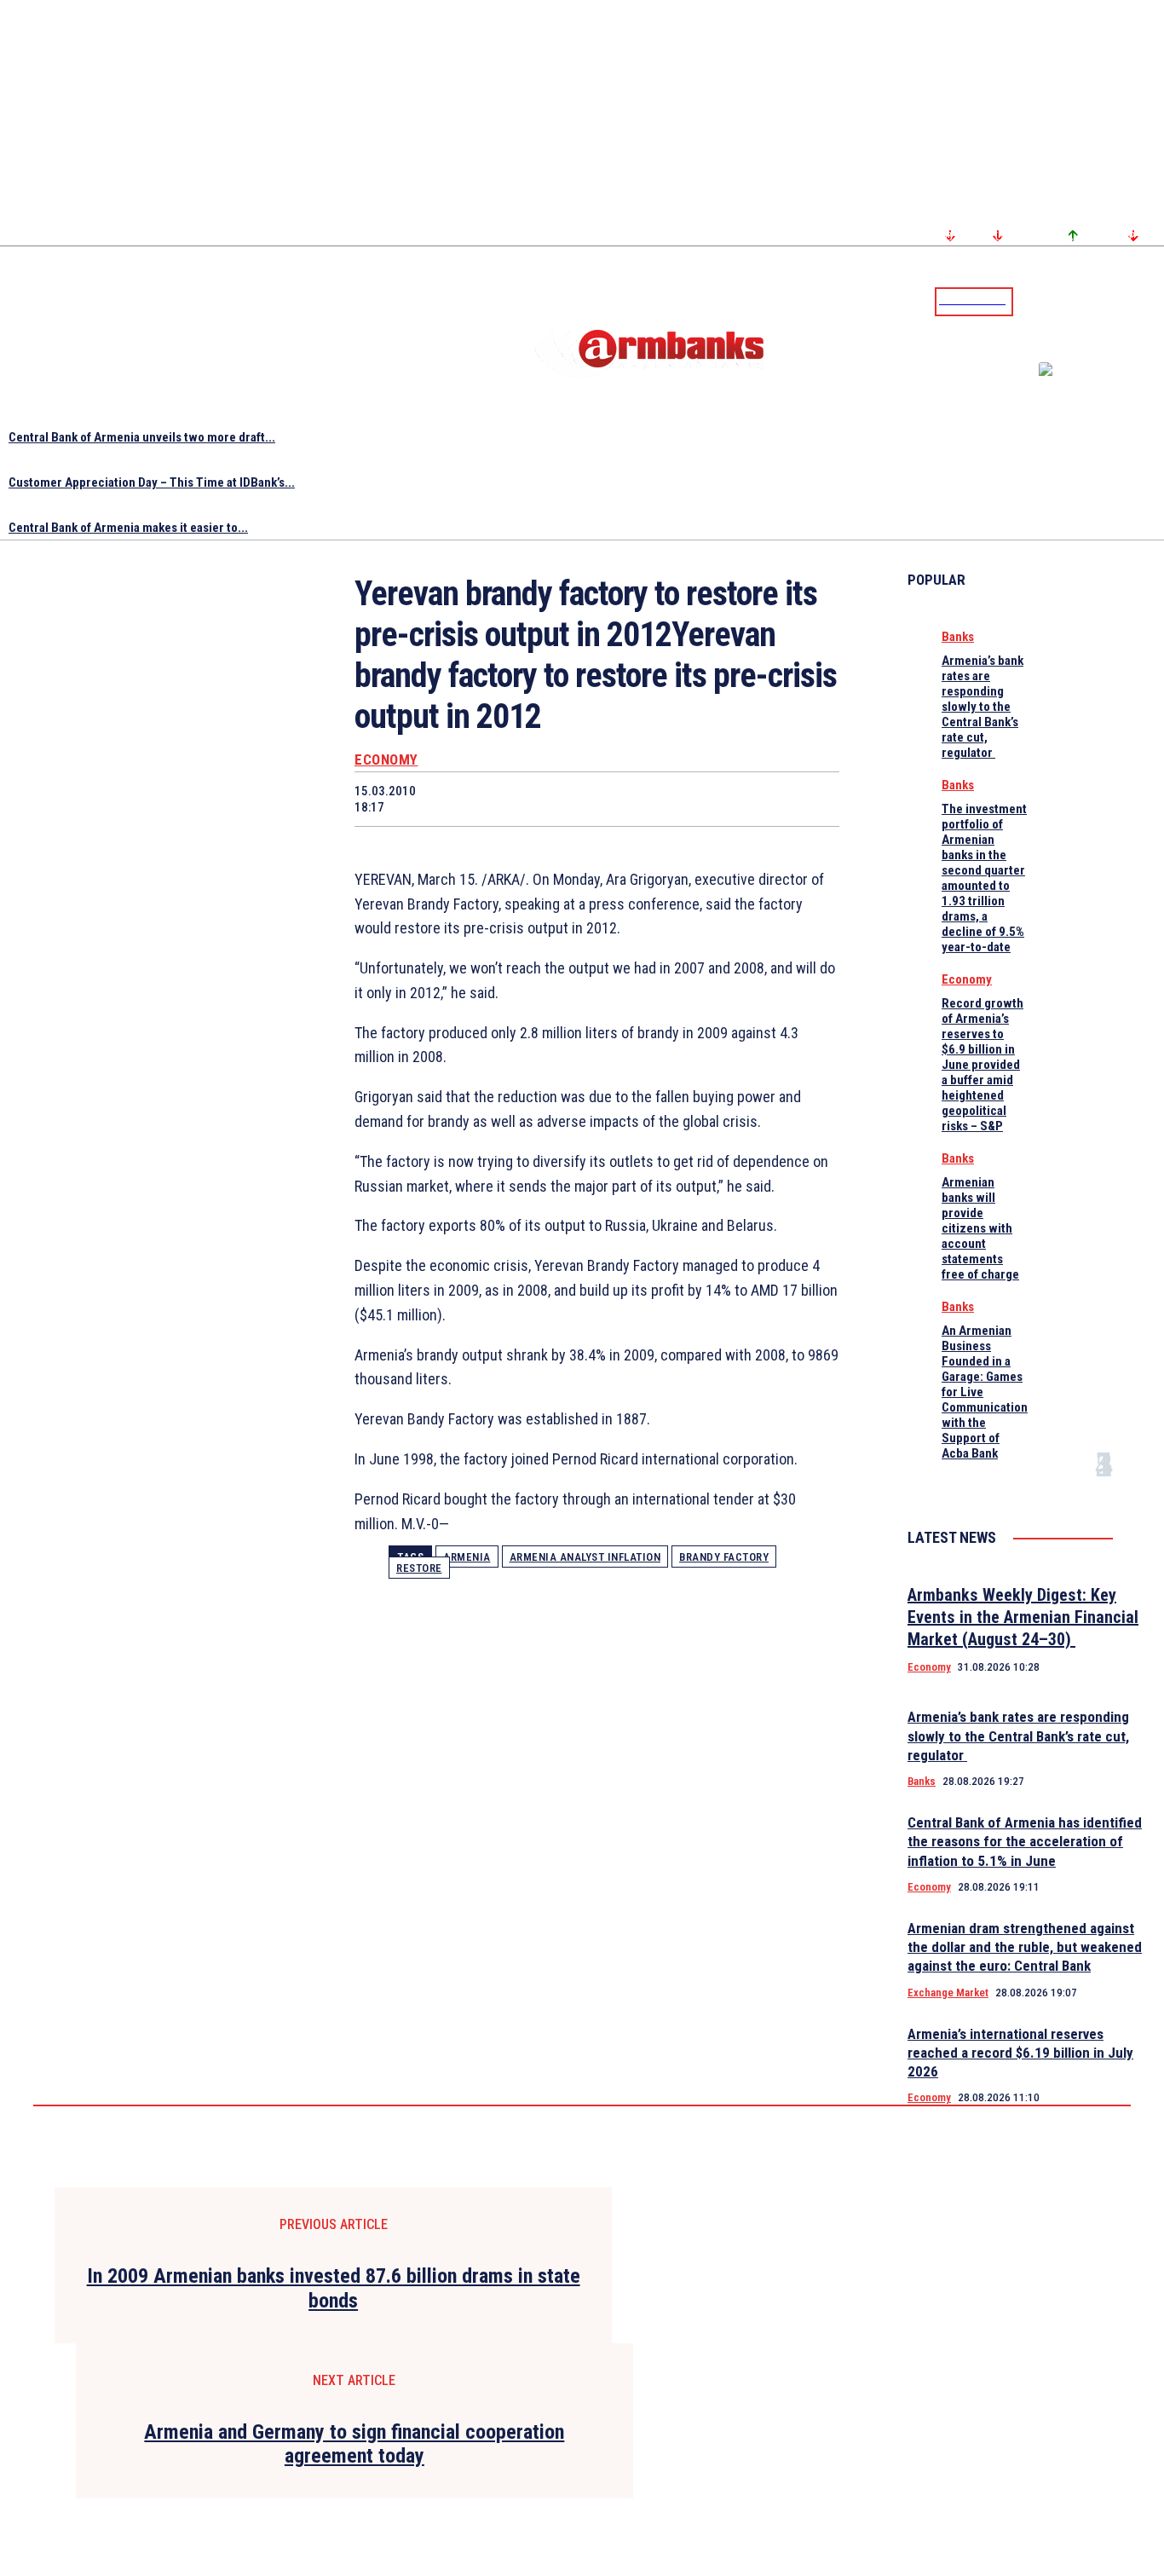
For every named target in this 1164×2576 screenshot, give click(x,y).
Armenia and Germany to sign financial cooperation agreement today (354, 2444)
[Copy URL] (748, 799)
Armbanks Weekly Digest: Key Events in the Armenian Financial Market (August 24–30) (1023, 1617)
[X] (505, 799)
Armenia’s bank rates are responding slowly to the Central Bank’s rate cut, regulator (982, 707)
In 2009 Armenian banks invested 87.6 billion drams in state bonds (334, 2288)
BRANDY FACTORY (724, 1557)
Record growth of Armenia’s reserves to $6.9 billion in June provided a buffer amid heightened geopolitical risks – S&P (982, 1065)
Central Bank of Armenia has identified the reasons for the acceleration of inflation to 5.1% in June (1025, 1841)
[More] (810, 799)
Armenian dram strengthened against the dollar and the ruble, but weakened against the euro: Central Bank (1025, 1947)
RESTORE (419, 1568)
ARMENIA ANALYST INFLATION (585, 1557)
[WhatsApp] (567, 799)
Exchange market (948, 1993)
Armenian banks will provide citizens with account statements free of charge (980, 1228)
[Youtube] (1132, 301)
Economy (386, 760)
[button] (1030, 300)
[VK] (688, 799)
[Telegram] (1112, 301)
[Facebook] (1092, 301)
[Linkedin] (1153, 301)
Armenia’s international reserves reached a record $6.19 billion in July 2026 (1020, 2053)
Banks (958, 637)
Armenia (467, 1557)
